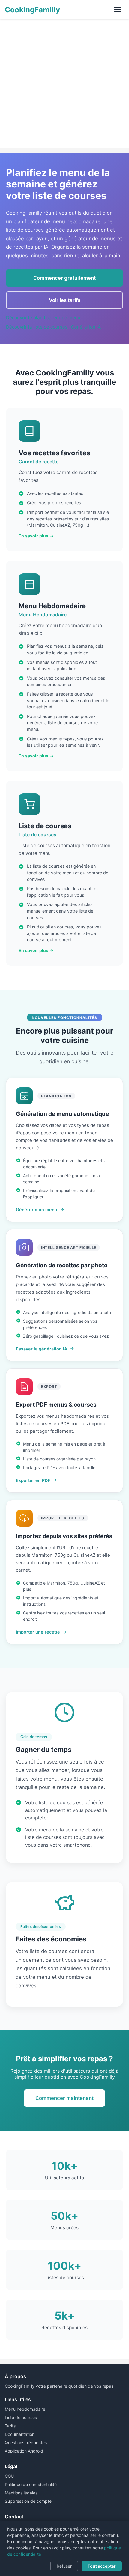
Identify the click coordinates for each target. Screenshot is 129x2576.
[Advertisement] (64, 83)
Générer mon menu (37, 1210)
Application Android (24, 2451)
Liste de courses (21, 2417)
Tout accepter (102, 2566)
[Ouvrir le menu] (118, 10)
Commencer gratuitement (64, 278)
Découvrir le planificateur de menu (43, 318)
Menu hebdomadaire (25, 2409)
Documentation (20, 2434)
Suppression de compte (28, 2501)
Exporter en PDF (33, 1480)
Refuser (64, 2566)
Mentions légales (21, 2493)
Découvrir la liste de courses (37, 327)
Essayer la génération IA (42, 1349)
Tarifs (10, 2426)
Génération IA (86, 327)
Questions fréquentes (26, 2443)
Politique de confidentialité (31, 2484)
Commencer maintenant (64, 2098)
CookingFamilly (32, 10)
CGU (9, 2476)
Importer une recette (38, 1632)
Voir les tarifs (65, 300)
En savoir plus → (36, 536)
